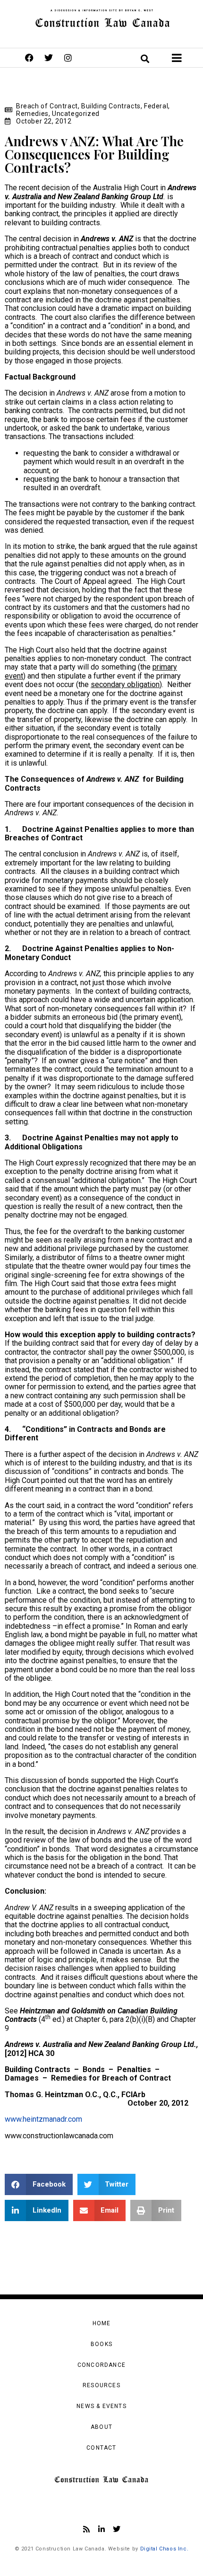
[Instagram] (68, 58)
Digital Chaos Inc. (165, 2549)
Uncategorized (76, 114)
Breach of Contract (47, 106)
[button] (39, 2184)
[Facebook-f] (29, 58)
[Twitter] (49, 58)
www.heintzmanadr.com (43, 2119)
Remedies (32, 114)
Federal (156, 106)
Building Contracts (111, 106)
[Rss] (86, 2529)
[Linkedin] (101, 2529)
